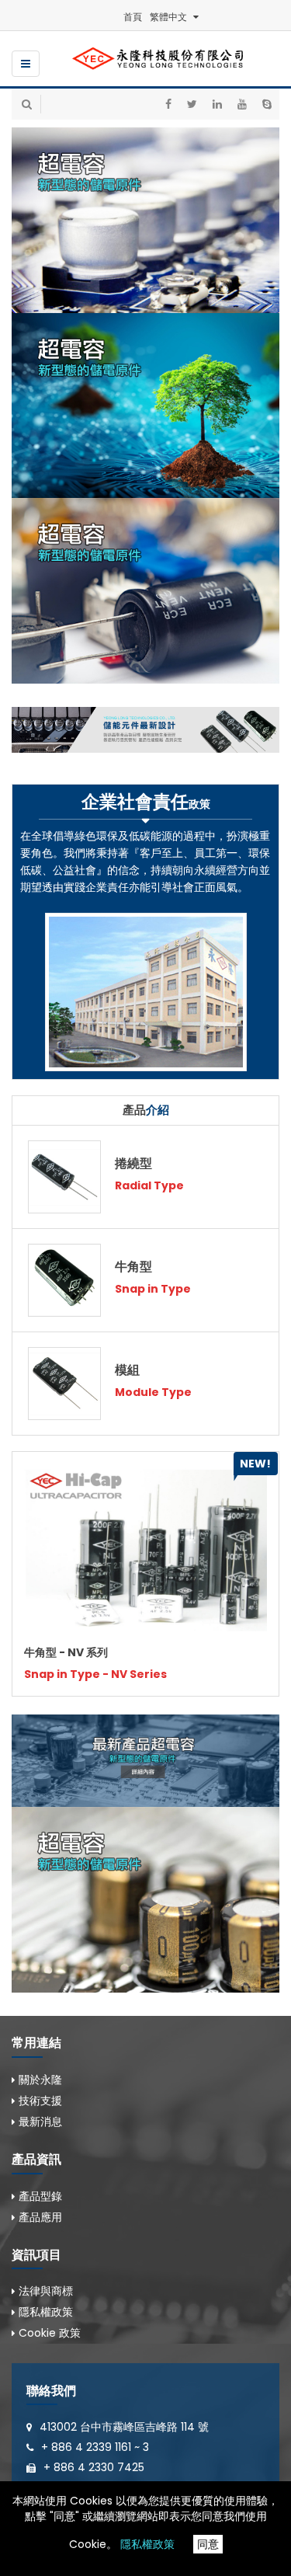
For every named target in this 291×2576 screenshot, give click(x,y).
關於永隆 (40, 2080)
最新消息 (40, 2122)
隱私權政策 (147, 2544)
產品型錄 (40, 2196)
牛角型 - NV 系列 (66, 1652)
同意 (208, 2544)
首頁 (133, 17)
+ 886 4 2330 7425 (94, 2467)
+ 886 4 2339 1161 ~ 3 (95, 2447)
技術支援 (40, 2101)
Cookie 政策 (50, 2333)
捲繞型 (133, 1163)
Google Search (48, 137)
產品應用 (40, 2217)
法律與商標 (46, 2291)
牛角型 (133, 1267)
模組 (127, 1370)
